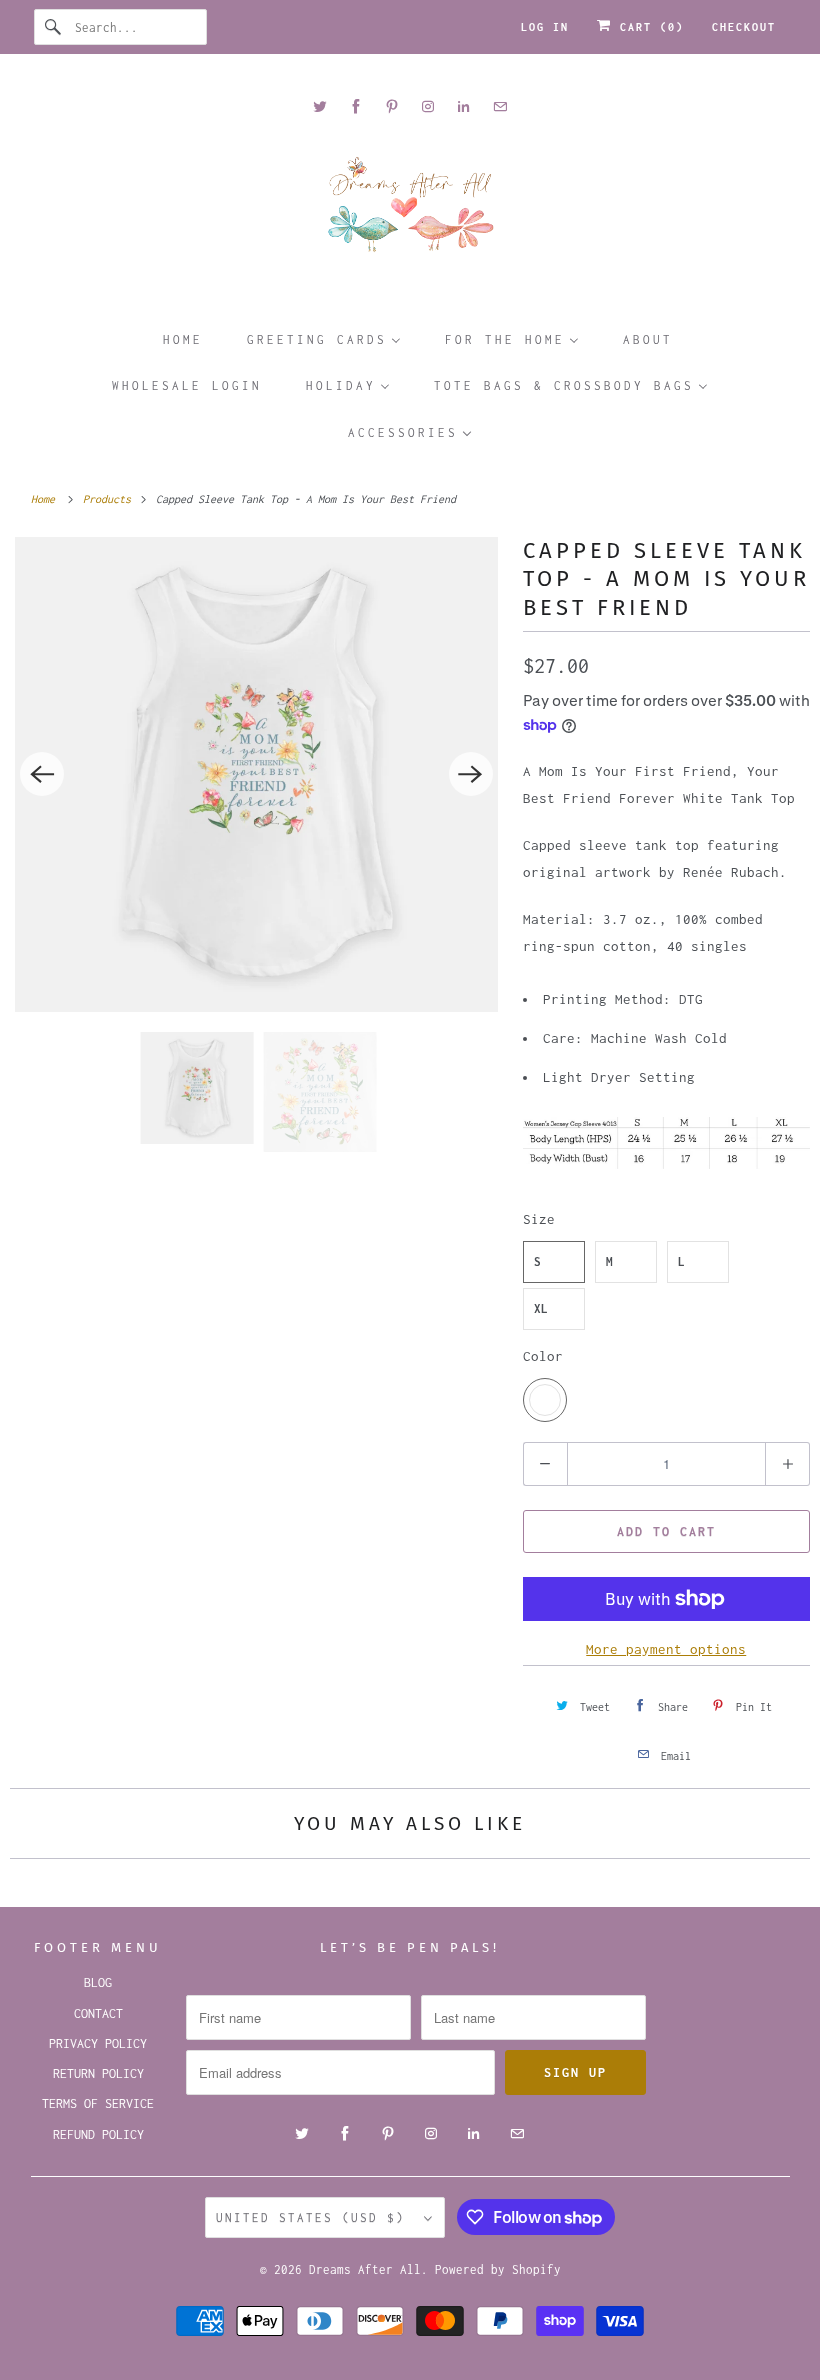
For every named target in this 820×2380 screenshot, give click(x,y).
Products (110, 499)
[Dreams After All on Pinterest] (392, 106)
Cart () (648, 27)
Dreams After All (365, 2269)
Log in (545, 27)
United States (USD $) (315, 2217)
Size (539, 1219)
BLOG (98, 1982)
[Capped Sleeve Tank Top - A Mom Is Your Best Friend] (256, 774)
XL (541, 1308)
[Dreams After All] (410, 211)
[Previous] (42, 774)
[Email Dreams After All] (500, 106)
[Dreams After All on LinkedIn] (464, 106)
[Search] (54, 27)
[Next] (471, 774)
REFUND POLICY (98, 2134)
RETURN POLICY (98, 2073)
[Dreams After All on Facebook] (356, 106)
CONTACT (98, 2013)
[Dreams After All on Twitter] (320, 106)
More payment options (666, 1649)
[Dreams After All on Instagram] (428, 106)
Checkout (744, 27)
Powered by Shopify (498, 2269)
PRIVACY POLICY (98, 2043)
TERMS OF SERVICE (98, 2103)
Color (543, 1356)
